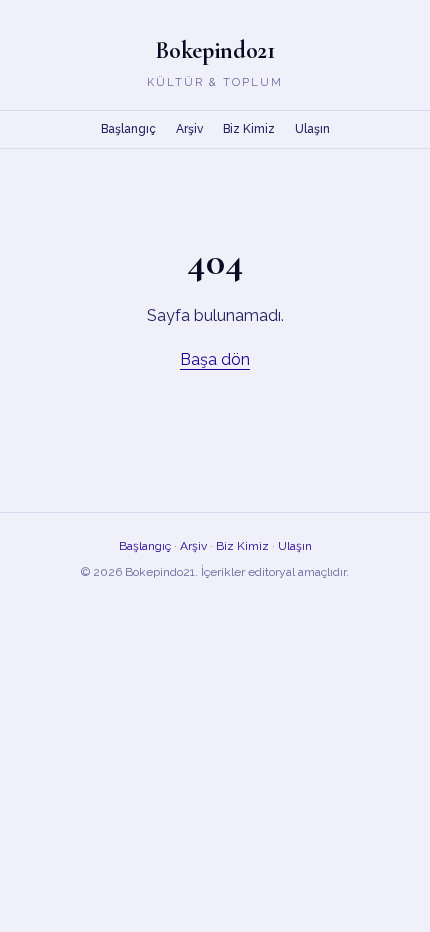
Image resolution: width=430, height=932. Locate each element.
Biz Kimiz (249, 129)
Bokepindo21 (215, 50)
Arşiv (189, 129)
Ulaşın (312, 129)
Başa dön (215, 359)
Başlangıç (128, 129)
